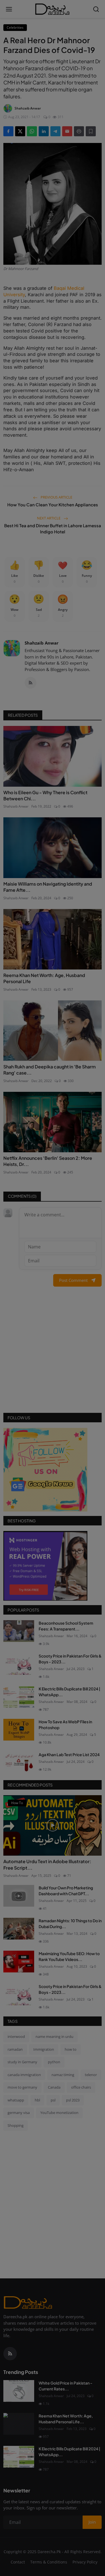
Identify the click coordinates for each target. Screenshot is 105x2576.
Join (53, 1319)
